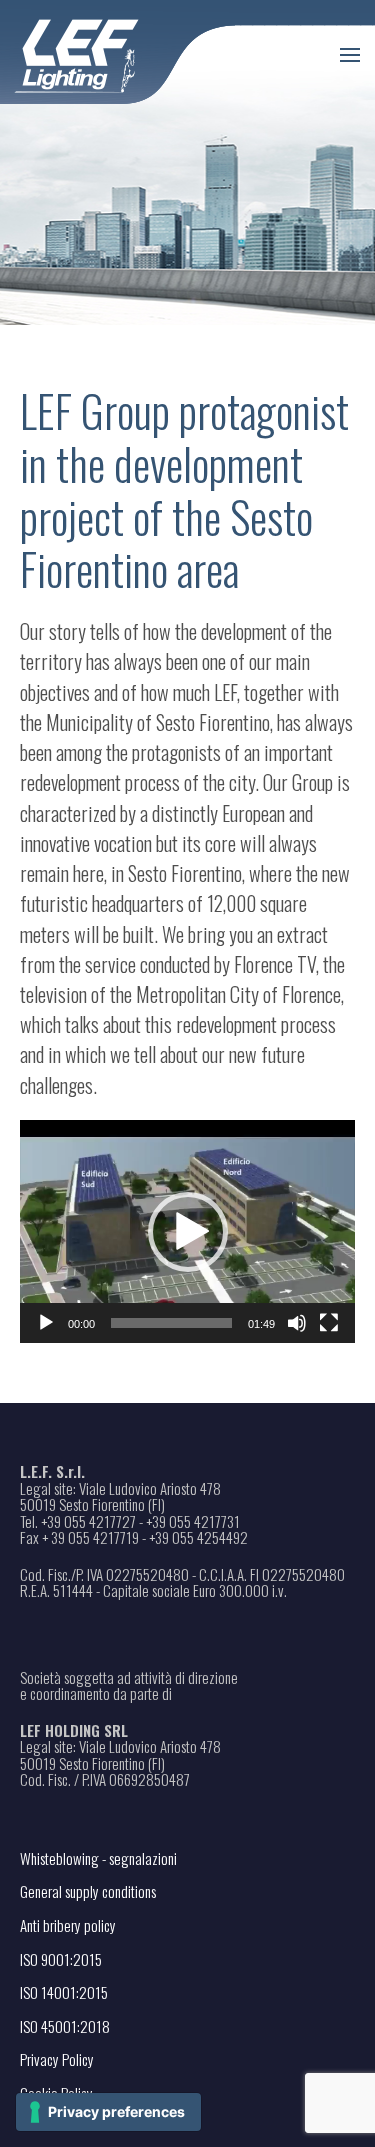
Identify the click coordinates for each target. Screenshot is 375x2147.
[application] (187, 1231)
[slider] (171, 1323)
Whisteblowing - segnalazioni (98, 1858)
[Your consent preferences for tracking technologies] (108, 2112)
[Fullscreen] (329, 1323)
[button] (188, 1232)
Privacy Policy (57, 2059)
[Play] (46, 1323)
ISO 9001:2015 (61, 1959)
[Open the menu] (350, 55)
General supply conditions (88, 1891)
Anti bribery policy (68, 1925)
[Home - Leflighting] (117, 52)
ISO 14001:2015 (64, 1992)
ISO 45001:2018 (65, 2026)
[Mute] (297, 1323)
